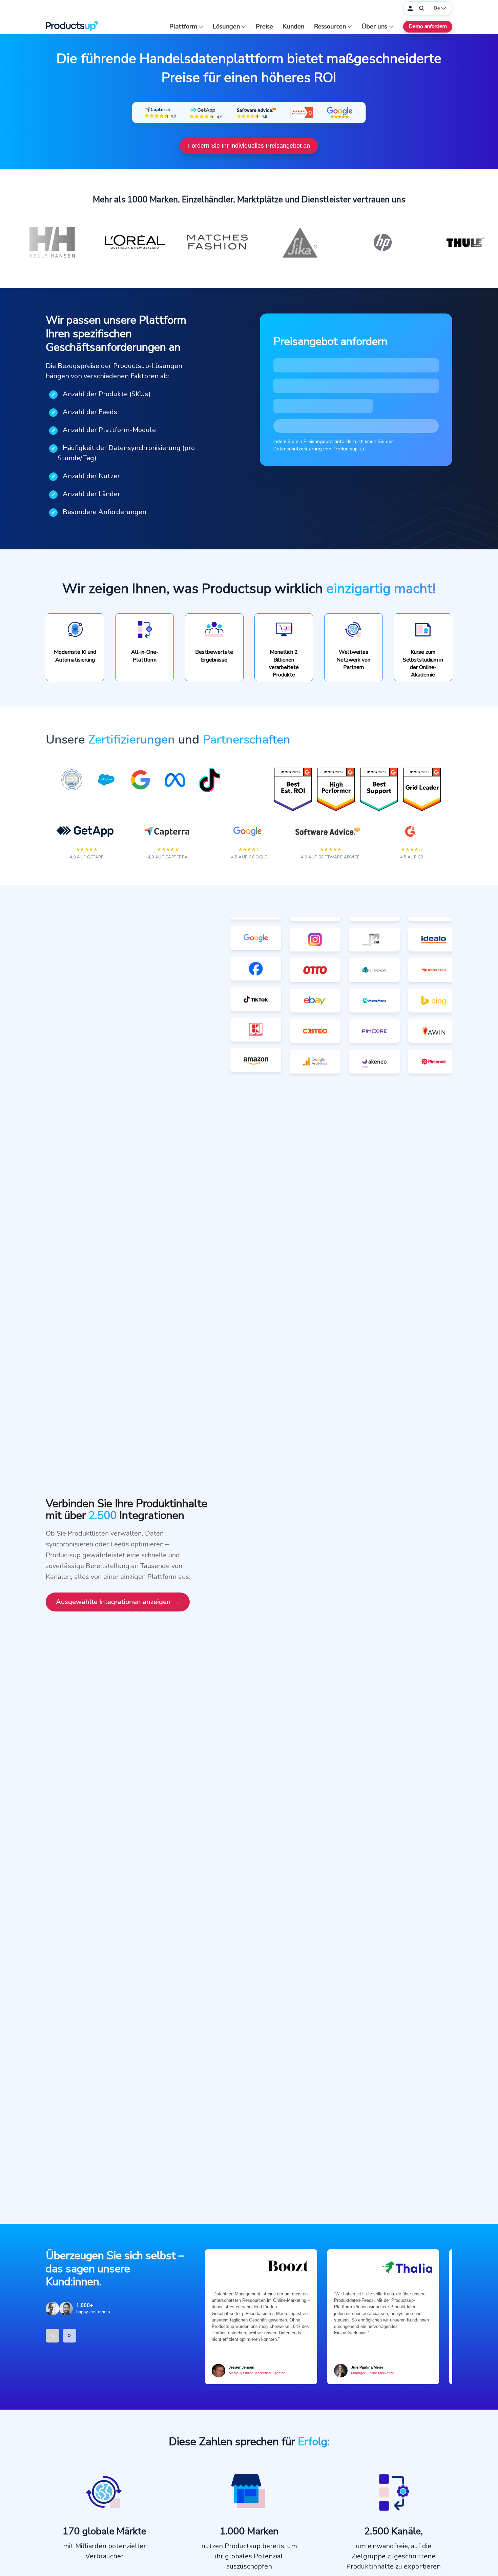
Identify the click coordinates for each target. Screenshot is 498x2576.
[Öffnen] (422, 8)
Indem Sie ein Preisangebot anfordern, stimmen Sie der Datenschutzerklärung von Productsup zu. (333, 445)
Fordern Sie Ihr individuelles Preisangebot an (249, 146)
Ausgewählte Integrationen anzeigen (113, 1602)
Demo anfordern (428, 26)
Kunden (294, 27)
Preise (264, 27)
